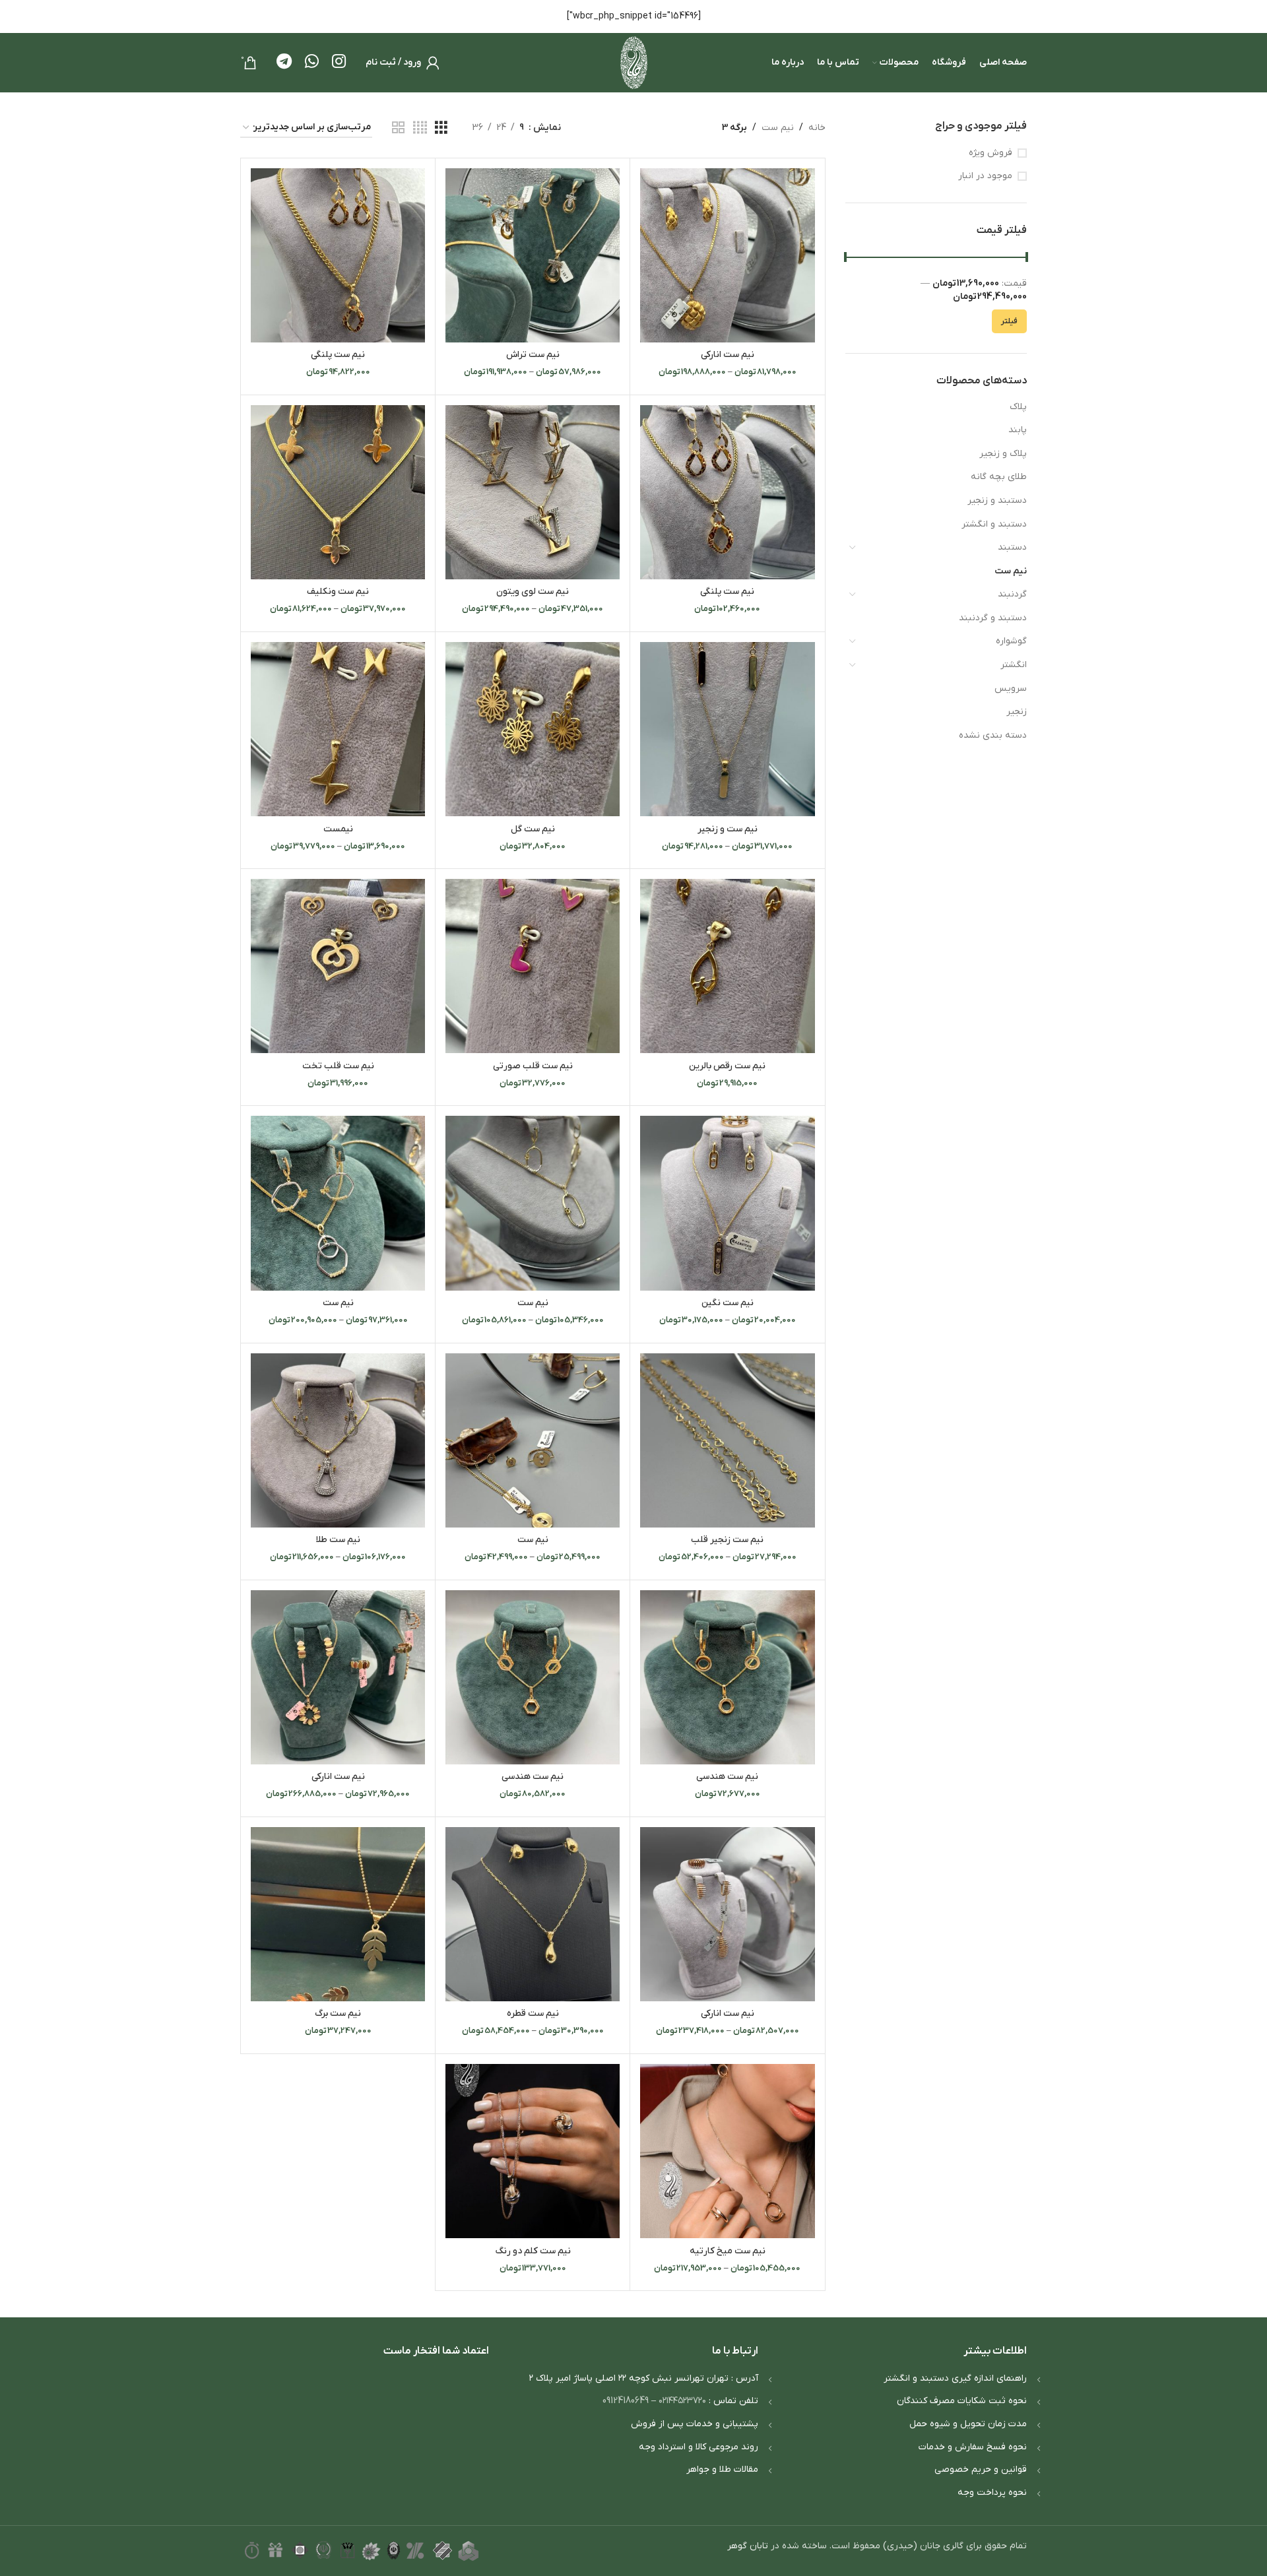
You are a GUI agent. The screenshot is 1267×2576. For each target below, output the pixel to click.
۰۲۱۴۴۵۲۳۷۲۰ (682, 2401)
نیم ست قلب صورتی (533, 1066)
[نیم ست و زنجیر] (727, 729)
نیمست (338, 829)
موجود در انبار (985, 176)
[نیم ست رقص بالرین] (727, 966)
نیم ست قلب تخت (338, 1066)
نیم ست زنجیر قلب (727, 1540)
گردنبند (1012, 594)
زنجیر (1017, 712)
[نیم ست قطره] (533, 1914)
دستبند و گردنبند (993, 618)
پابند (1018, 430)
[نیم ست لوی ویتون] (533, 492)
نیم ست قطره (533, 2013)
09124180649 (626, 2401)
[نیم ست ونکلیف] (338, 492)
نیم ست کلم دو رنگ (533, 2251)
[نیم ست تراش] (533, 255)
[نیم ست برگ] (338, 1914)
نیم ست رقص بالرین (727, 1066)
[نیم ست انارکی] (727, 255)
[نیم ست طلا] (338, 1440)
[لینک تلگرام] (284, 63)
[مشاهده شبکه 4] (420, 128)
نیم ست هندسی (727, 1777)
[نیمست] (338, 729)
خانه (817, 128)
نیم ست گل (533, 829)
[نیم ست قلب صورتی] (533, 966)
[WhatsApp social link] (312, 63)
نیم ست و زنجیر (728, 829)
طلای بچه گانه (999, 477)
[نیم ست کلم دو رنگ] (533, 2151)
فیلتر (1009, 321)
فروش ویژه (991, 153)
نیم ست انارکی (728, 355)
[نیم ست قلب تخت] (338, 966)
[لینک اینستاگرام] (339, 63)
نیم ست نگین (728, 1303)
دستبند (1012, 547)
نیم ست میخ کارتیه (728, 2251)
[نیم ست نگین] (727, 1203)
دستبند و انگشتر (994, 524)
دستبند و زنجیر (997, 500)
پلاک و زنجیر (1003, 454)
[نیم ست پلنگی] (338, 255)
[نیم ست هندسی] (727, 1677)
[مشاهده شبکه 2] (398, 128)
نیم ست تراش (533, 355)
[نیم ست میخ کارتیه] (727, 2151)
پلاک (1018, 407)
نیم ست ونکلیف (338, 592)
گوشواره (1011, 641)
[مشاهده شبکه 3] (441, 128)
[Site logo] (634, 62)
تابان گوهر (748, 2546)
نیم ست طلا (338, 1540)
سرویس (1011, 689)
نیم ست (1011, 571)
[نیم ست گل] (533, 729)
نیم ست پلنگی (338, 355)
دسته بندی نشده (993, 735)
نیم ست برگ (338, 2013)
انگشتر (1014, 665)
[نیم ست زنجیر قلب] (727, 1440)
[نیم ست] (533, 1203)
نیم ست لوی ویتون (533, 592)
